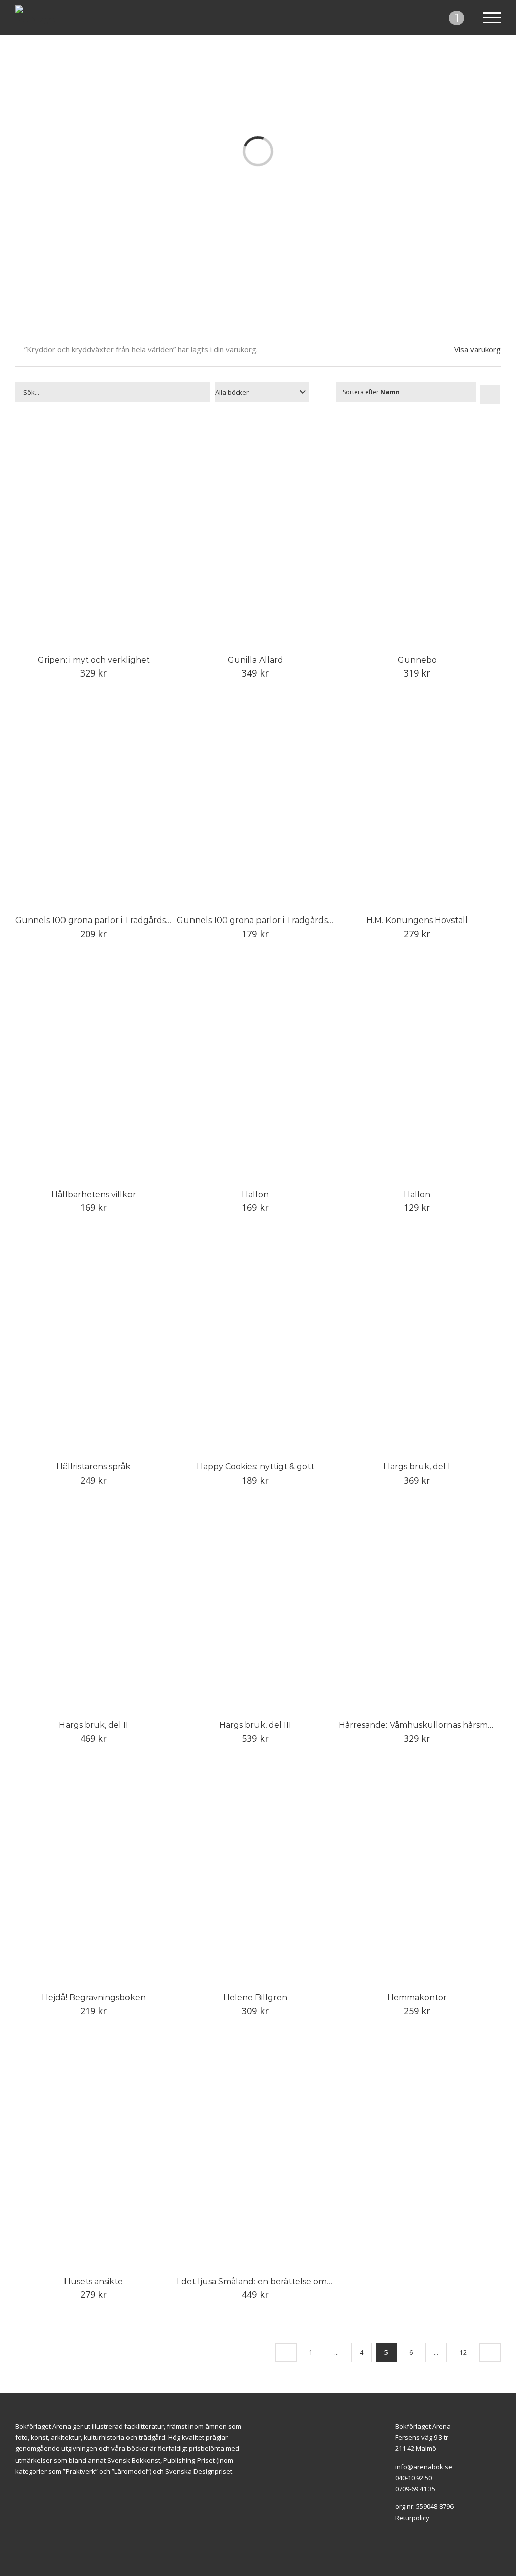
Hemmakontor (417, 1998)
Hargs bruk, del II (94, 1725)
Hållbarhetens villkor (94, 1194)
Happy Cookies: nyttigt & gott (255, 1467)
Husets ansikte (93, 2281)
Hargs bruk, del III (255, 1725)
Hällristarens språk (93, 1467)
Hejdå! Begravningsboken (94, 1998)
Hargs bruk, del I (417, 1467)
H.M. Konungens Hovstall (417, 920)
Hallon (255, 1194)
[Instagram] (454, 2536)
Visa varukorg (477, 349)
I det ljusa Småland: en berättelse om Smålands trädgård (291, 2281)
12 (463, 2352)
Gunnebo (417, 660)
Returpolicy (412, 2518)
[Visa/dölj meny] (492, 18)
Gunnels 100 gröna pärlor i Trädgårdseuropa (105, 920)
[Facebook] (442, 2536)
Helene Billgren (255, 1998)
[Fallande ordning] (490, 394)
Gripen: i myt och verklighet (94, 660)
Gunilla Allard (255, 660)
